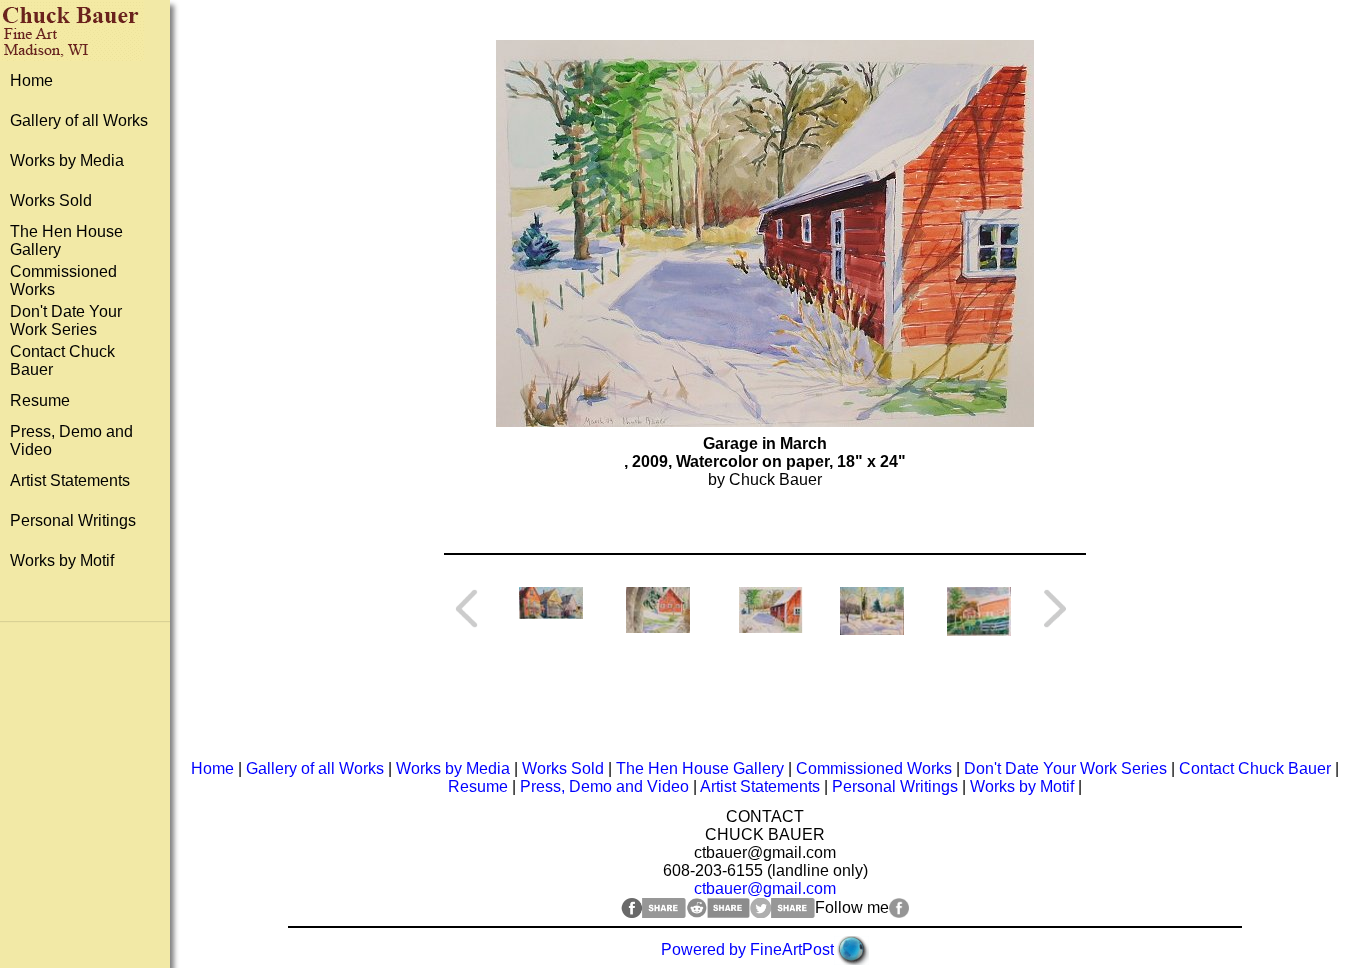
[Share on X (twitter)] (782, 912)
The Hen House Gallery (700, 768)
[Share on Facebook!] (653, 912)
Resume (40, 400)
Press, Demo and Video (604, 786)
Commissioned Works (874, 768)
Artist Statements (70, 480)
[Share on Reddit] (718, 912)
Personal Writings (73, 520)
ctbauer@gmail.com (765, 888)
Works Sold (51, 200)
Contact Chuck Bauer (1255, 768)
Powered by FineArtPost (747, 949)
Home (31, 80)
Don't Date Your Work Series (66, 320)
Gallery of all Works (79, 120)
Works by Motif (62, 560)
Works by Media (67, 160)
